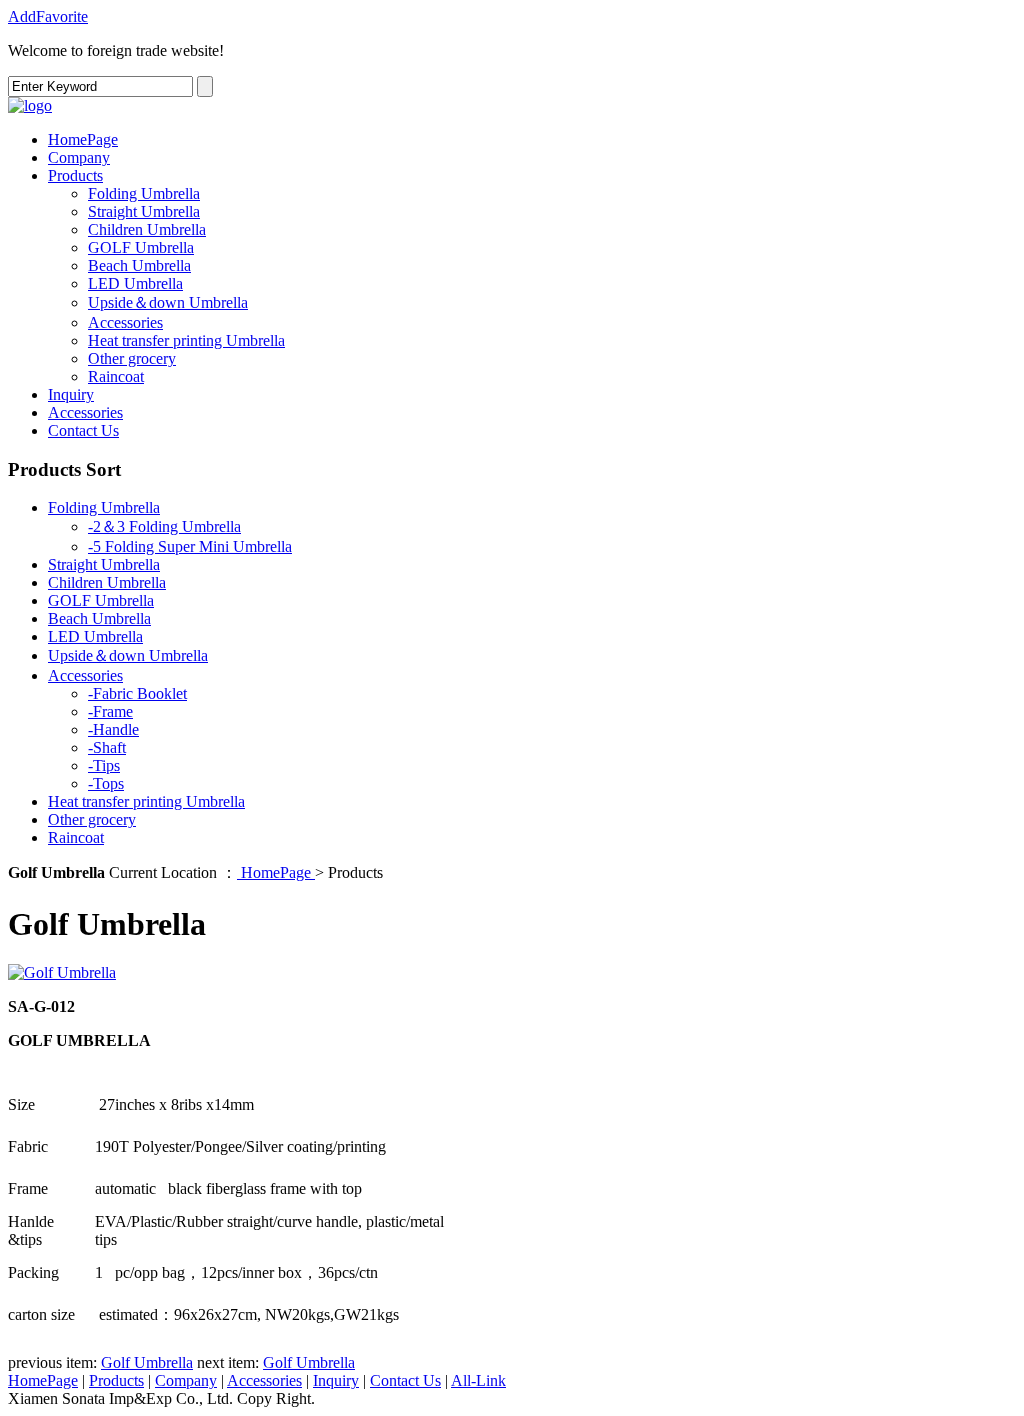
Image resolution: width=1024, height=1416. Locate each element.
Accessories (125, 322)
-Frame (110, 711)
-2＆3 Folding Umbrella (164, 526)
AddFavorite (48, 16)
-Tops (106, 783)
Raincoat (116, 376)
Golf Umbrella (147, 1362)
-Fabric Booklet (137, 693)
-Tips (104, 765)
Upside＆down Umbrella (168, 302)
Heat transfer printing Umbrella (186, 340)
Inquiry (71, 394)
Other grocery (132, 358)
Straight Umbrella (144, 211)
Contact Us (83, 430)
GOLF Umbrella (141, 247)
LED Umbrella (135, 283)
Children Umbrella (147, 229)
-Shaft (107, 747)
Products (75, 175)
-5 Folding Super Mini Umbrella (190, 546)
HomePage (83, 139)
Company (79, 157)
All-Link (478, 1380)
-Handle (113, 729)
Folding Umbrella (144, 193)
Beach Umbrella (139, 265)
